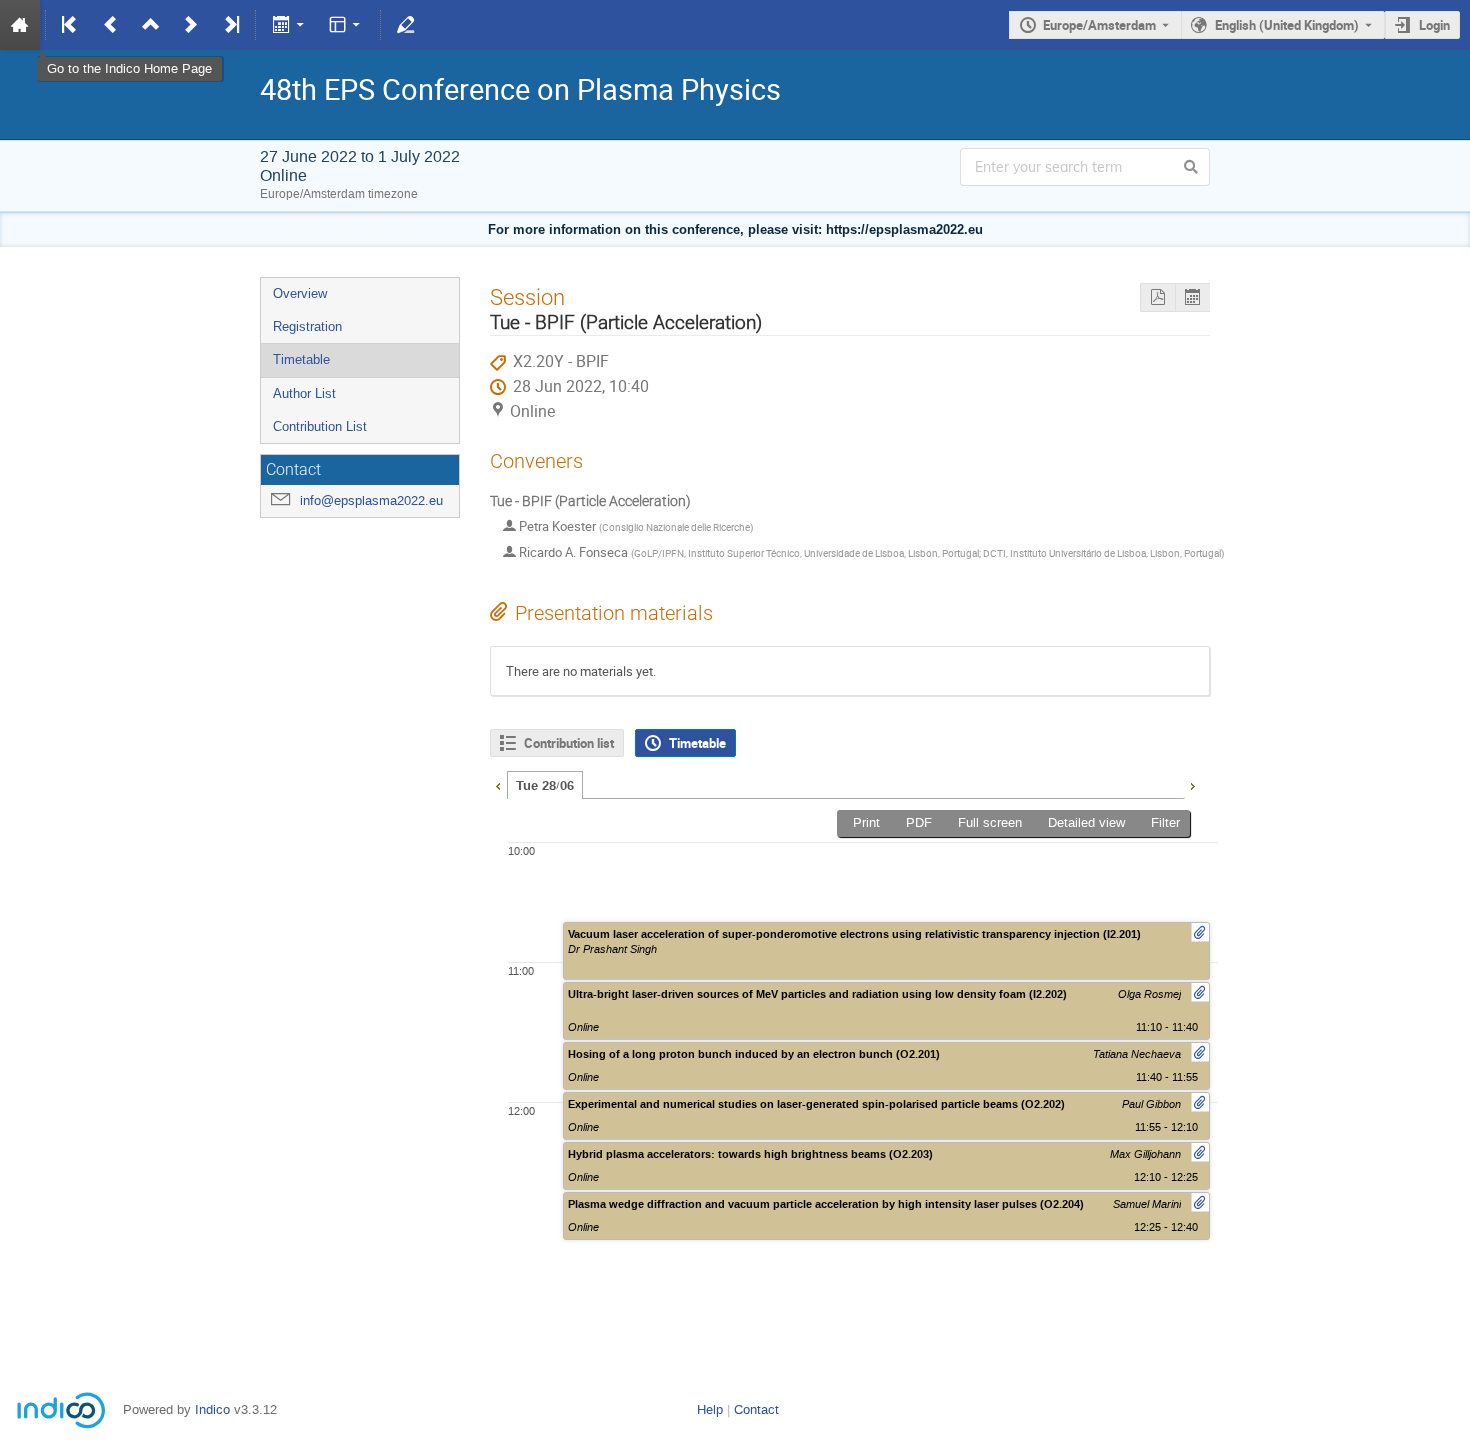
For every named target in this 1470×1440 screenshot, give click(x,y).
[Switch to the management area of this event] (406, 25)
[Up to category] (151, 25)
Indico (212, 1409)
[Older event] (111, 25)
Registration (307, 326)
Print (866, 822)
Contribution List (320, 426)
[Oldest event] (71, 25)
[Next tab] (1192, 784)
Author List (304, 393)
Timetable (301, 359)
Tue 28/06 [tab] (545, 786)
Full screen (990, 822)
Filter (1165, 822)
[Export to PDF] (1157, 297)
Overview (300, 293)
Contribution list (569, 743)
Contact (756, 1409)
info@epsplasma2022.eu (371, 500)
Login (1434, 25)
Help (710, 1409)
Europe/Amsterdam (1099, 25)
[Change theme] (346, 25)
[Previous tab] (498, 784)
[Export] (289, 25)
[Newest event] (230, 25)
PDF (919, 822)
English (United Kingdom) (1287, 25)
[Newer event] (191, 25)
